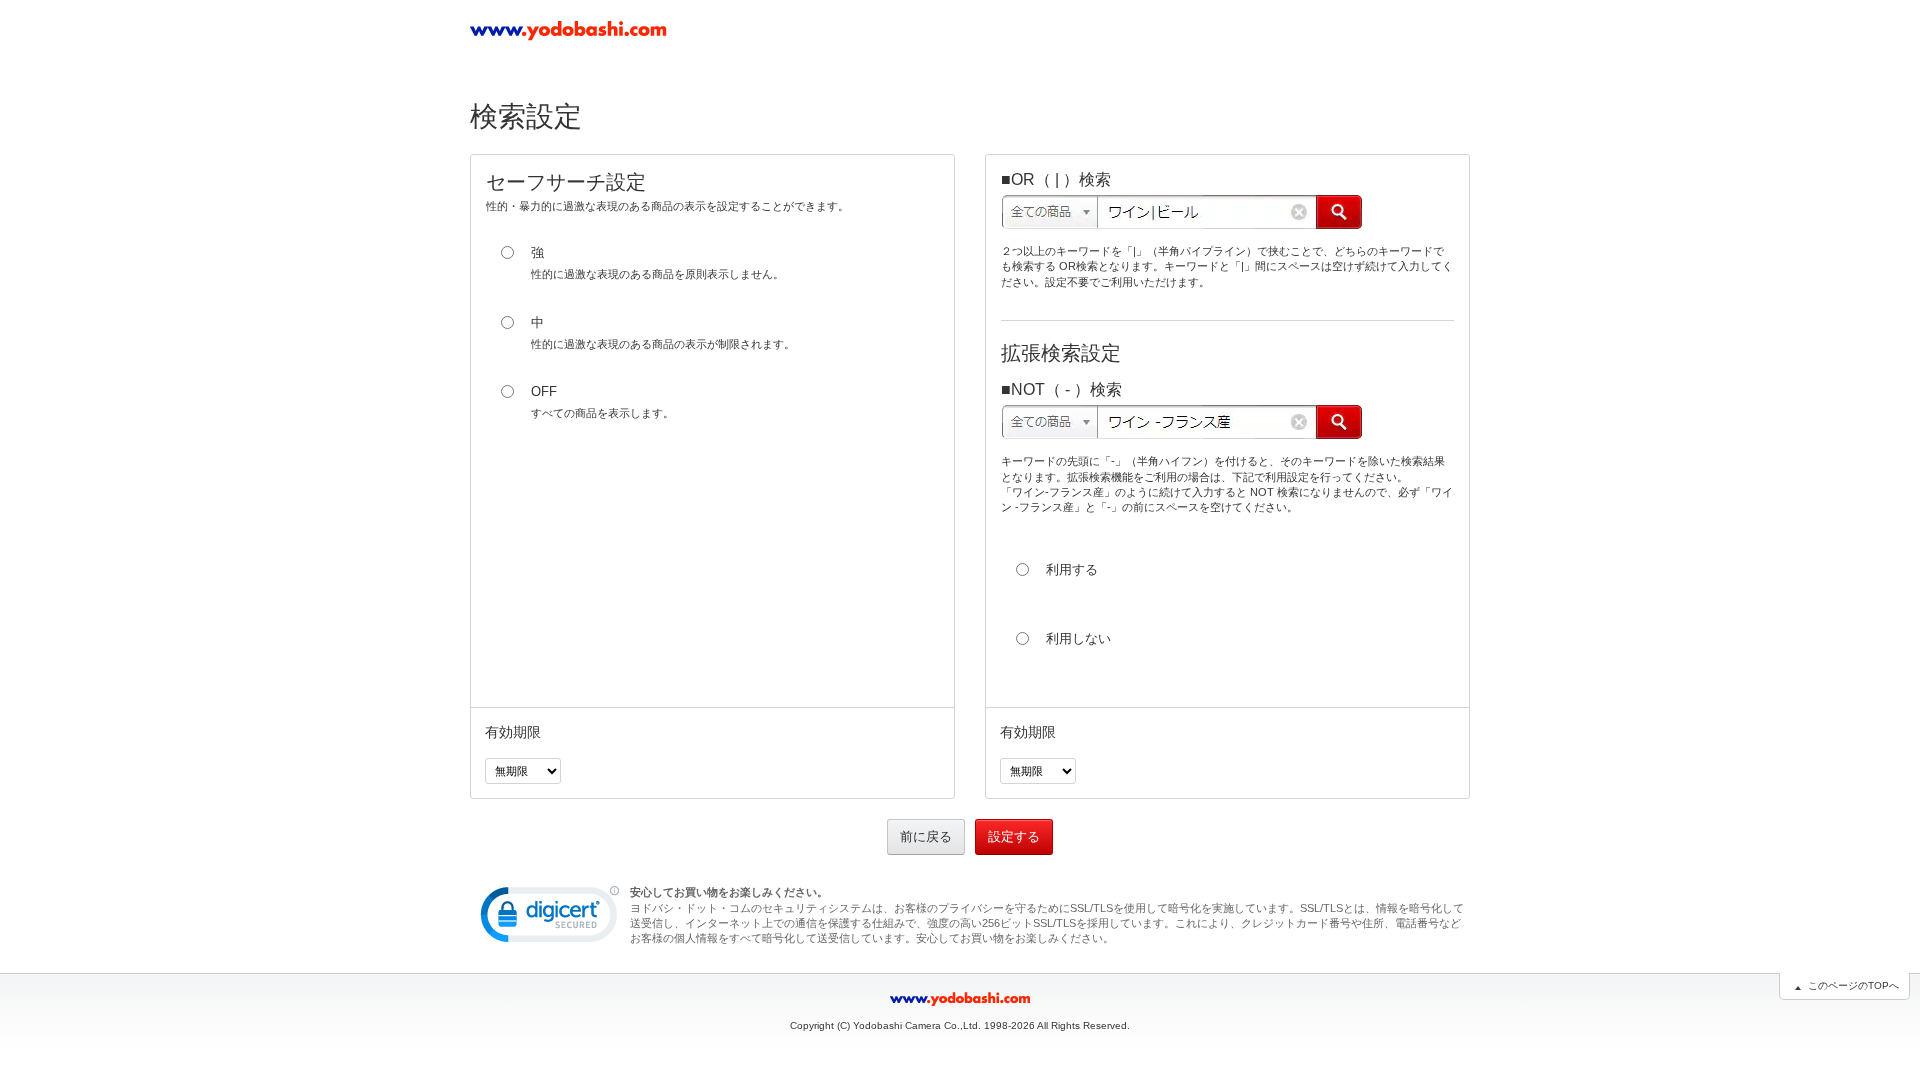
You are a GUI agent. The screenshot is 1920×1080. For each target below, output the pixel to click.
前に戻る (926, 836)
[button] (550, 919)
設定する (1014, 836)
